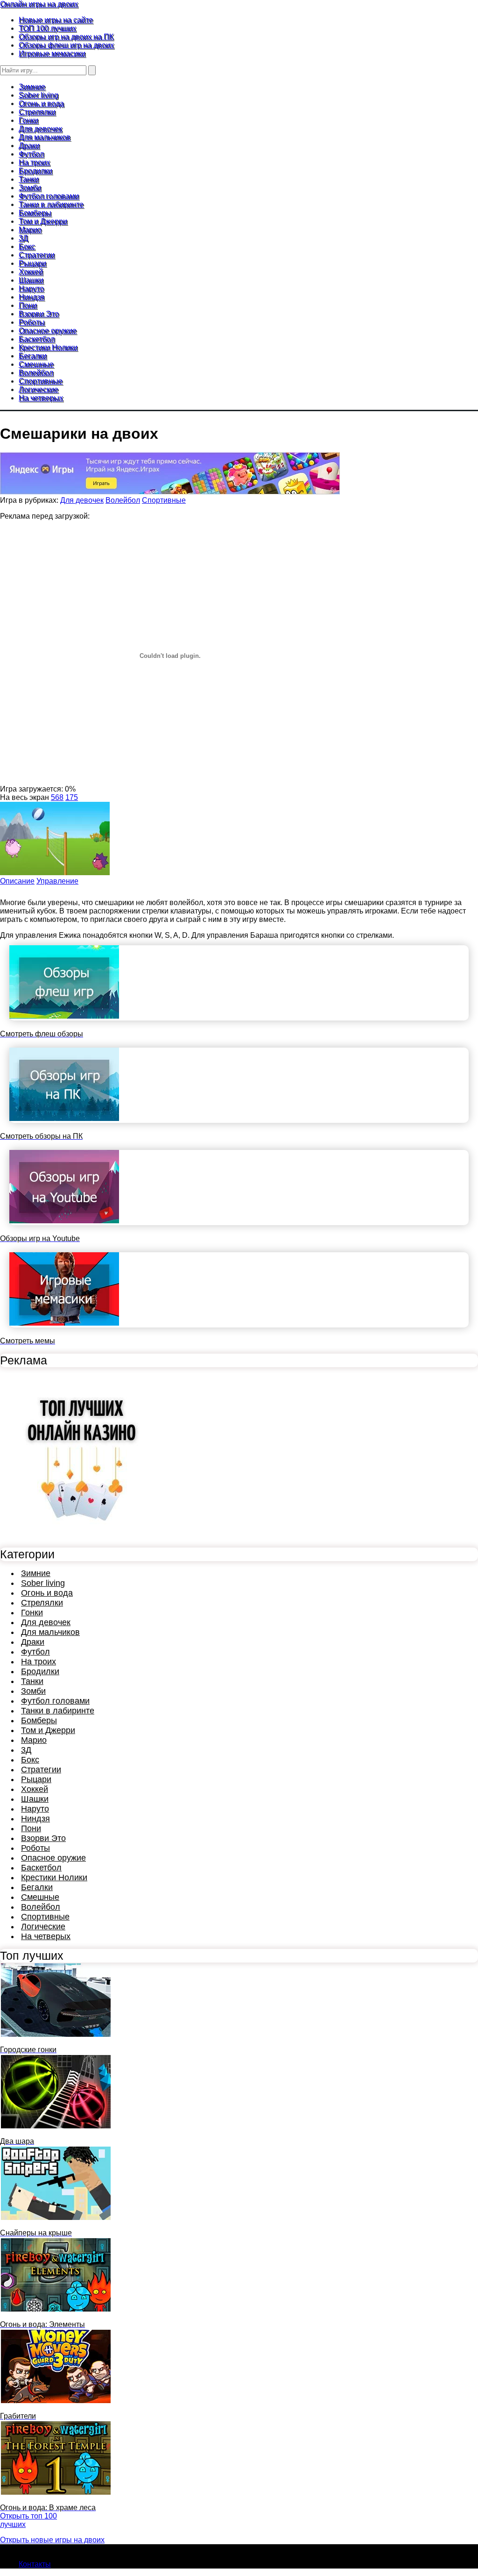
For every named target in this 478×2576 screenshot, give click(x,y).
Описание (17, 881)
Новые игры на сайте (56, 20)
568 (57, 797)
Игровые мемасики (52, 54)
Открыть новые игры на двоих (52, 2540)
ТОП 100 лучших (47, 28)
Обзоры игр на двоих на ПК (66, 37)
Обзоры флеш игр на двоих (66, 45)
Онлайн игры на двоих (39, 4)
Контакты (35, 2564)
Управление (57, 881)
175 (72, 797)
